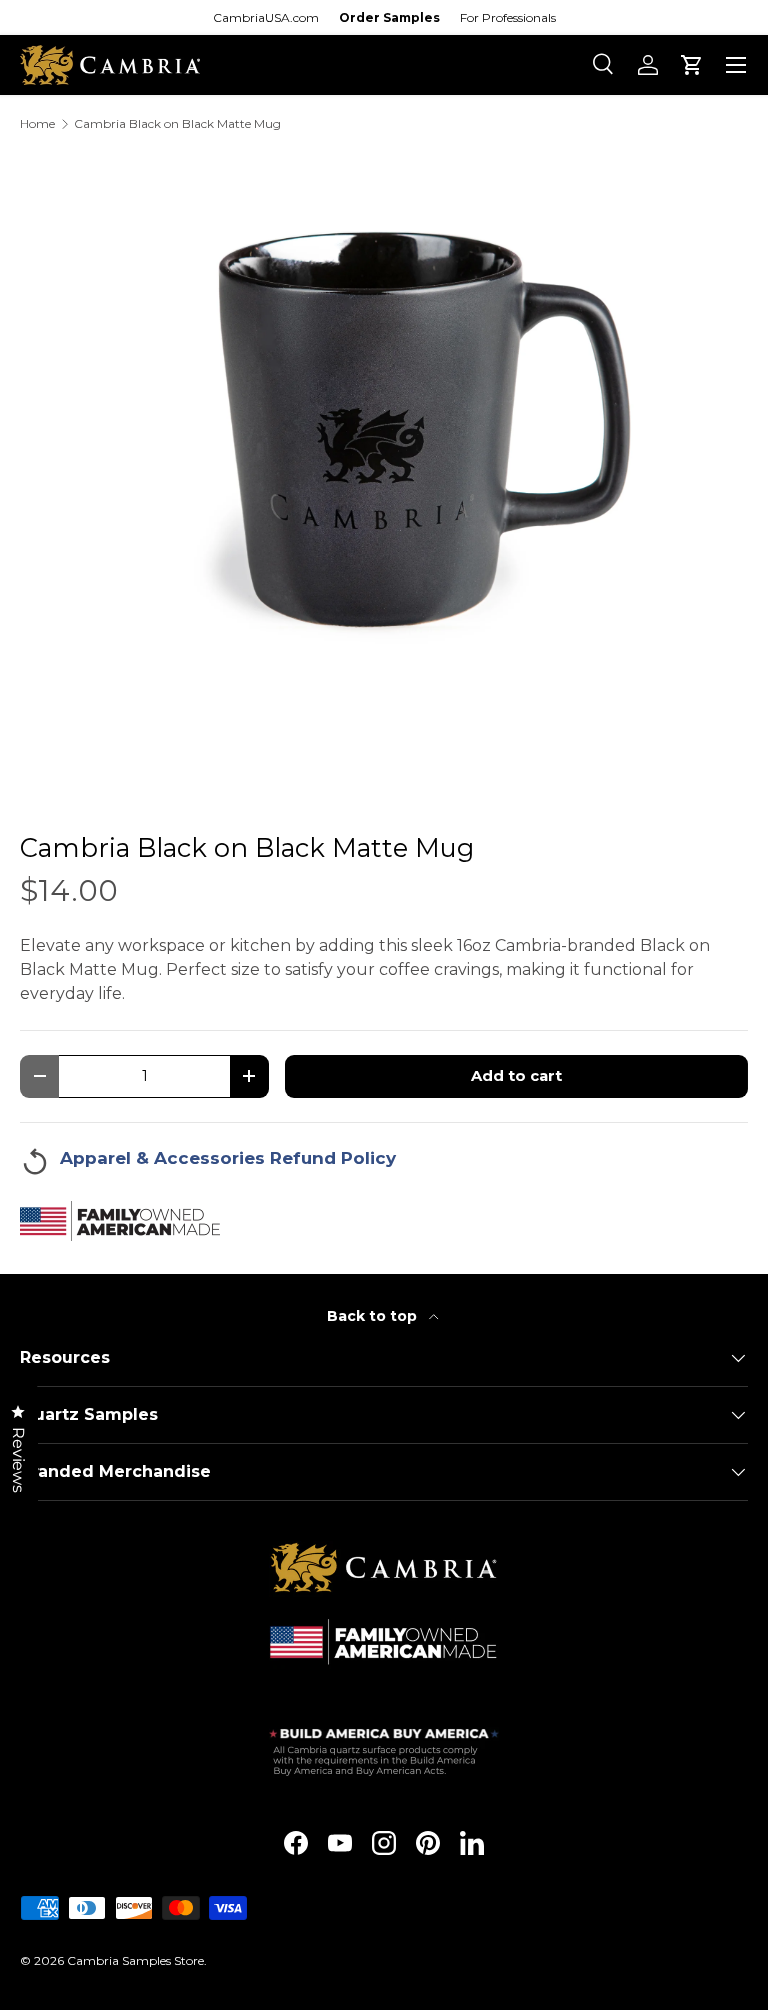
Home (37, 124)
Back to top (374, 1316)
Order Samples (389, 17)
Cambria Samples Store (135, 1960)
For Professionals (508, 17)
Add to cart (516, 1076)
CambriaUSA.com (266, 17)
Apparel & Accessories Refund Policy (228, 1158)
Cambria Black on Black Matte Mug (177, 124)
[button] (692, 65)
